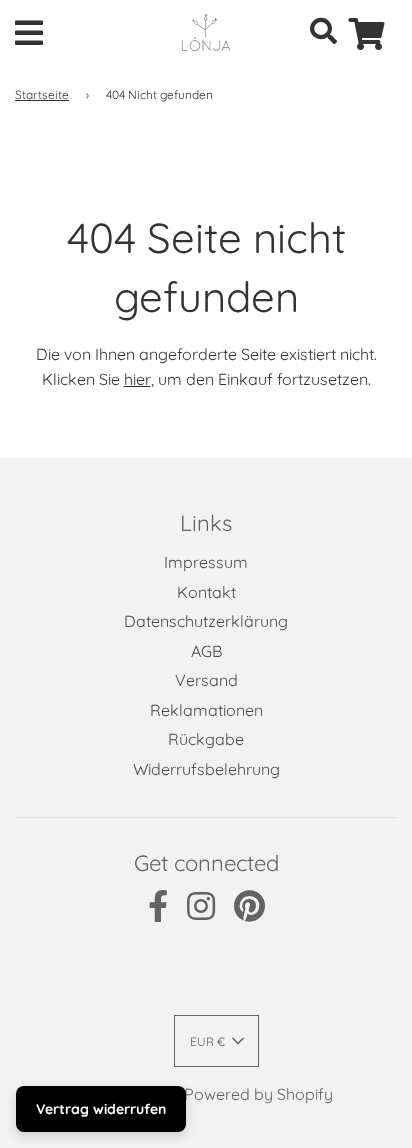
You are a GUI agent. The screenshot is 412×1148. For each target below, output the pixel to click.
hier (137, 379)
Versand (206, 680)
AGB (206, 651)
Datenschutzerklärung (206, 621)
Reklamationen (206, 710)
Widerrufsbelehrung (206, 769)
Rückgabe (206, 739)
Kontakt (206, 592)
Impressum (206, 562)
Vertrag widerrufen (101, 1109)
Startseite (42, 94)
